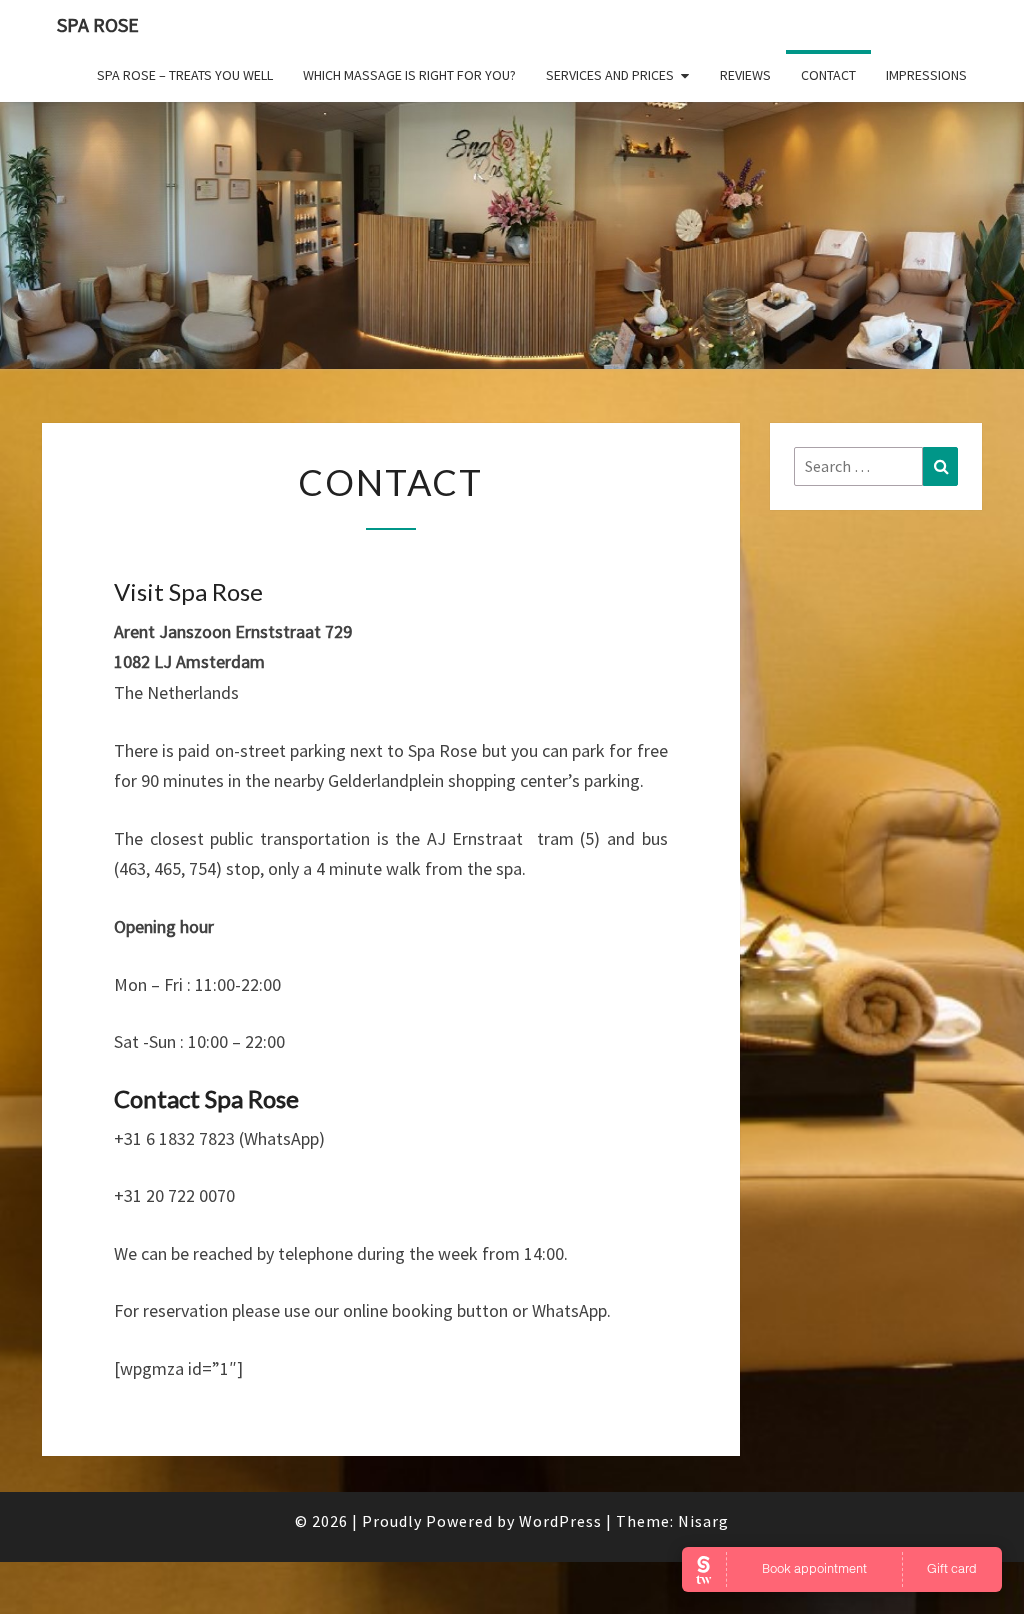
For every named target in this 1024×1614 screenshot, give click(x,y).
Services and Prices (610, 75)
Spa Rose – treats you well (185, 75)
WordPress (560, 1521)
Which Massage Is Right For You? (409, 75)
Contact (828, 75)
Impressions (926, 75)
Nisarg (703, 1521)
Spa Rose (98, 24)
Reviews (745, 75)
